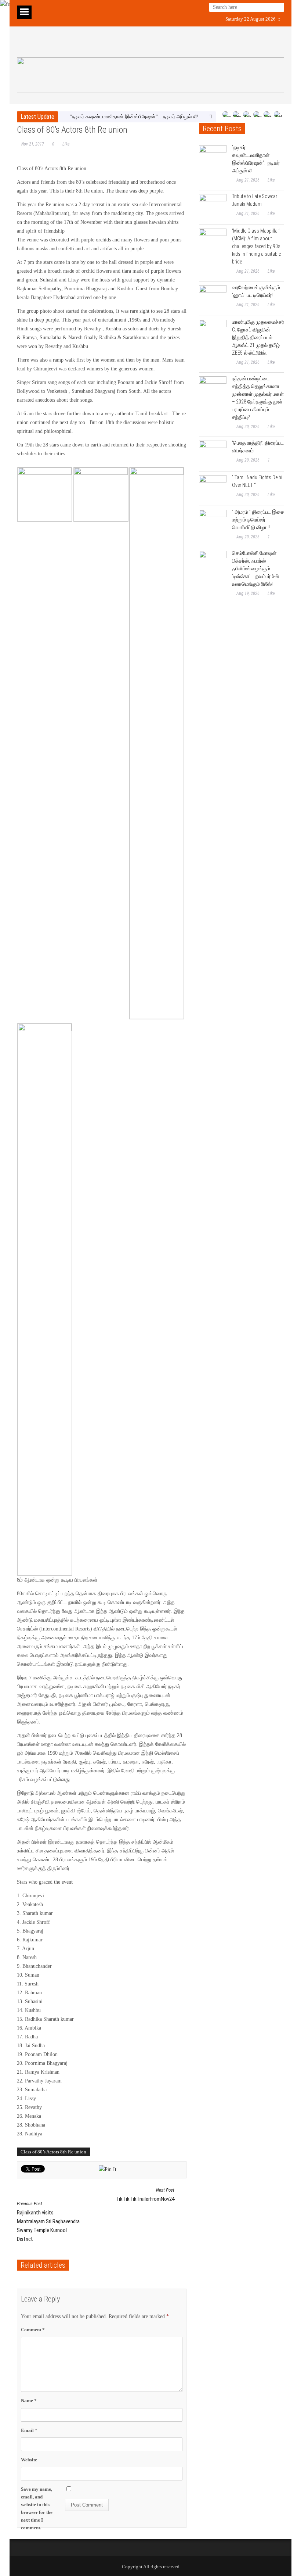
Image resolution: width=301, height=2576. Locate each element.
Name (29, 2401)
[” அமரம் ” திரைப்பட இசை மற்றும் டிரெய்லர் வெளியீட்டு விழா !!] (213, 523)
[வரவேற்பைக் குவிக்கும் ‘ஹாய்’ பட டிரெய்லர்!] (213, 299)
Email (29, 2430)
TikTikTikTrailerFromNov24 (145, 2195)
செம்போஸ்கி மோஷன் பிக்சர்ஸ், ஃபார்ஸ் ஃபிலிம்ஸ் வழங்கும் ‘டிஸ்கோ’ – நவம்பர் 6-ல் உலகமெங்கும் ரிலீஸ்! (255, 568)
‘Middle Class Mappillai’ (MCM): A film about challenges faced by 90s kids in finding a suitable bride (256, 246)
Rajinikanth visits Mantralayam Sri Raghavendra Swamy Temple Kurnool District (48, 2222)
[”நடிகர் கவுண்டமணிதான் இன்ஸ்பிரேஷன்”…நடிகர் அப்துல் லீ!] (213, 159)
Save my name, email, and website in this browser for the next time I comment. (37, 2509)
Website (29, 2460)
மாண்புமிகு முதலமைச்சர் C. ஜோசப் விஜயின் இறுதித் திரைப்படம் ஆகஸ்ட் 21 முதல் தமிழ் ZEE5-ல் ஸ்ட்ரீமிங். (258, 337)
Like (66, 144)
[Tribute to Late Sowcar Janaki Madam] (213, 208)
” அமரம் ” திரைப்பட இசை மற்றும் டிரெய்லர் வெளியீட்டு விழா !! (258, 520)
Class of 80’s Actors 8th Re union (53, 2152)
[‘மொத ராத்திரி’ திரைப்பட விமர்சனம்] (213, 454)
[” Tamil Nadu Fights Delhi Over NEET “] (213, 489)
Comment (33, 2330)
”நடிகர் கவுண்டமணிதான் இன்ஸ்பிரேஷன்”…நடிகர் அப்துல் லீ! (134, 117)
